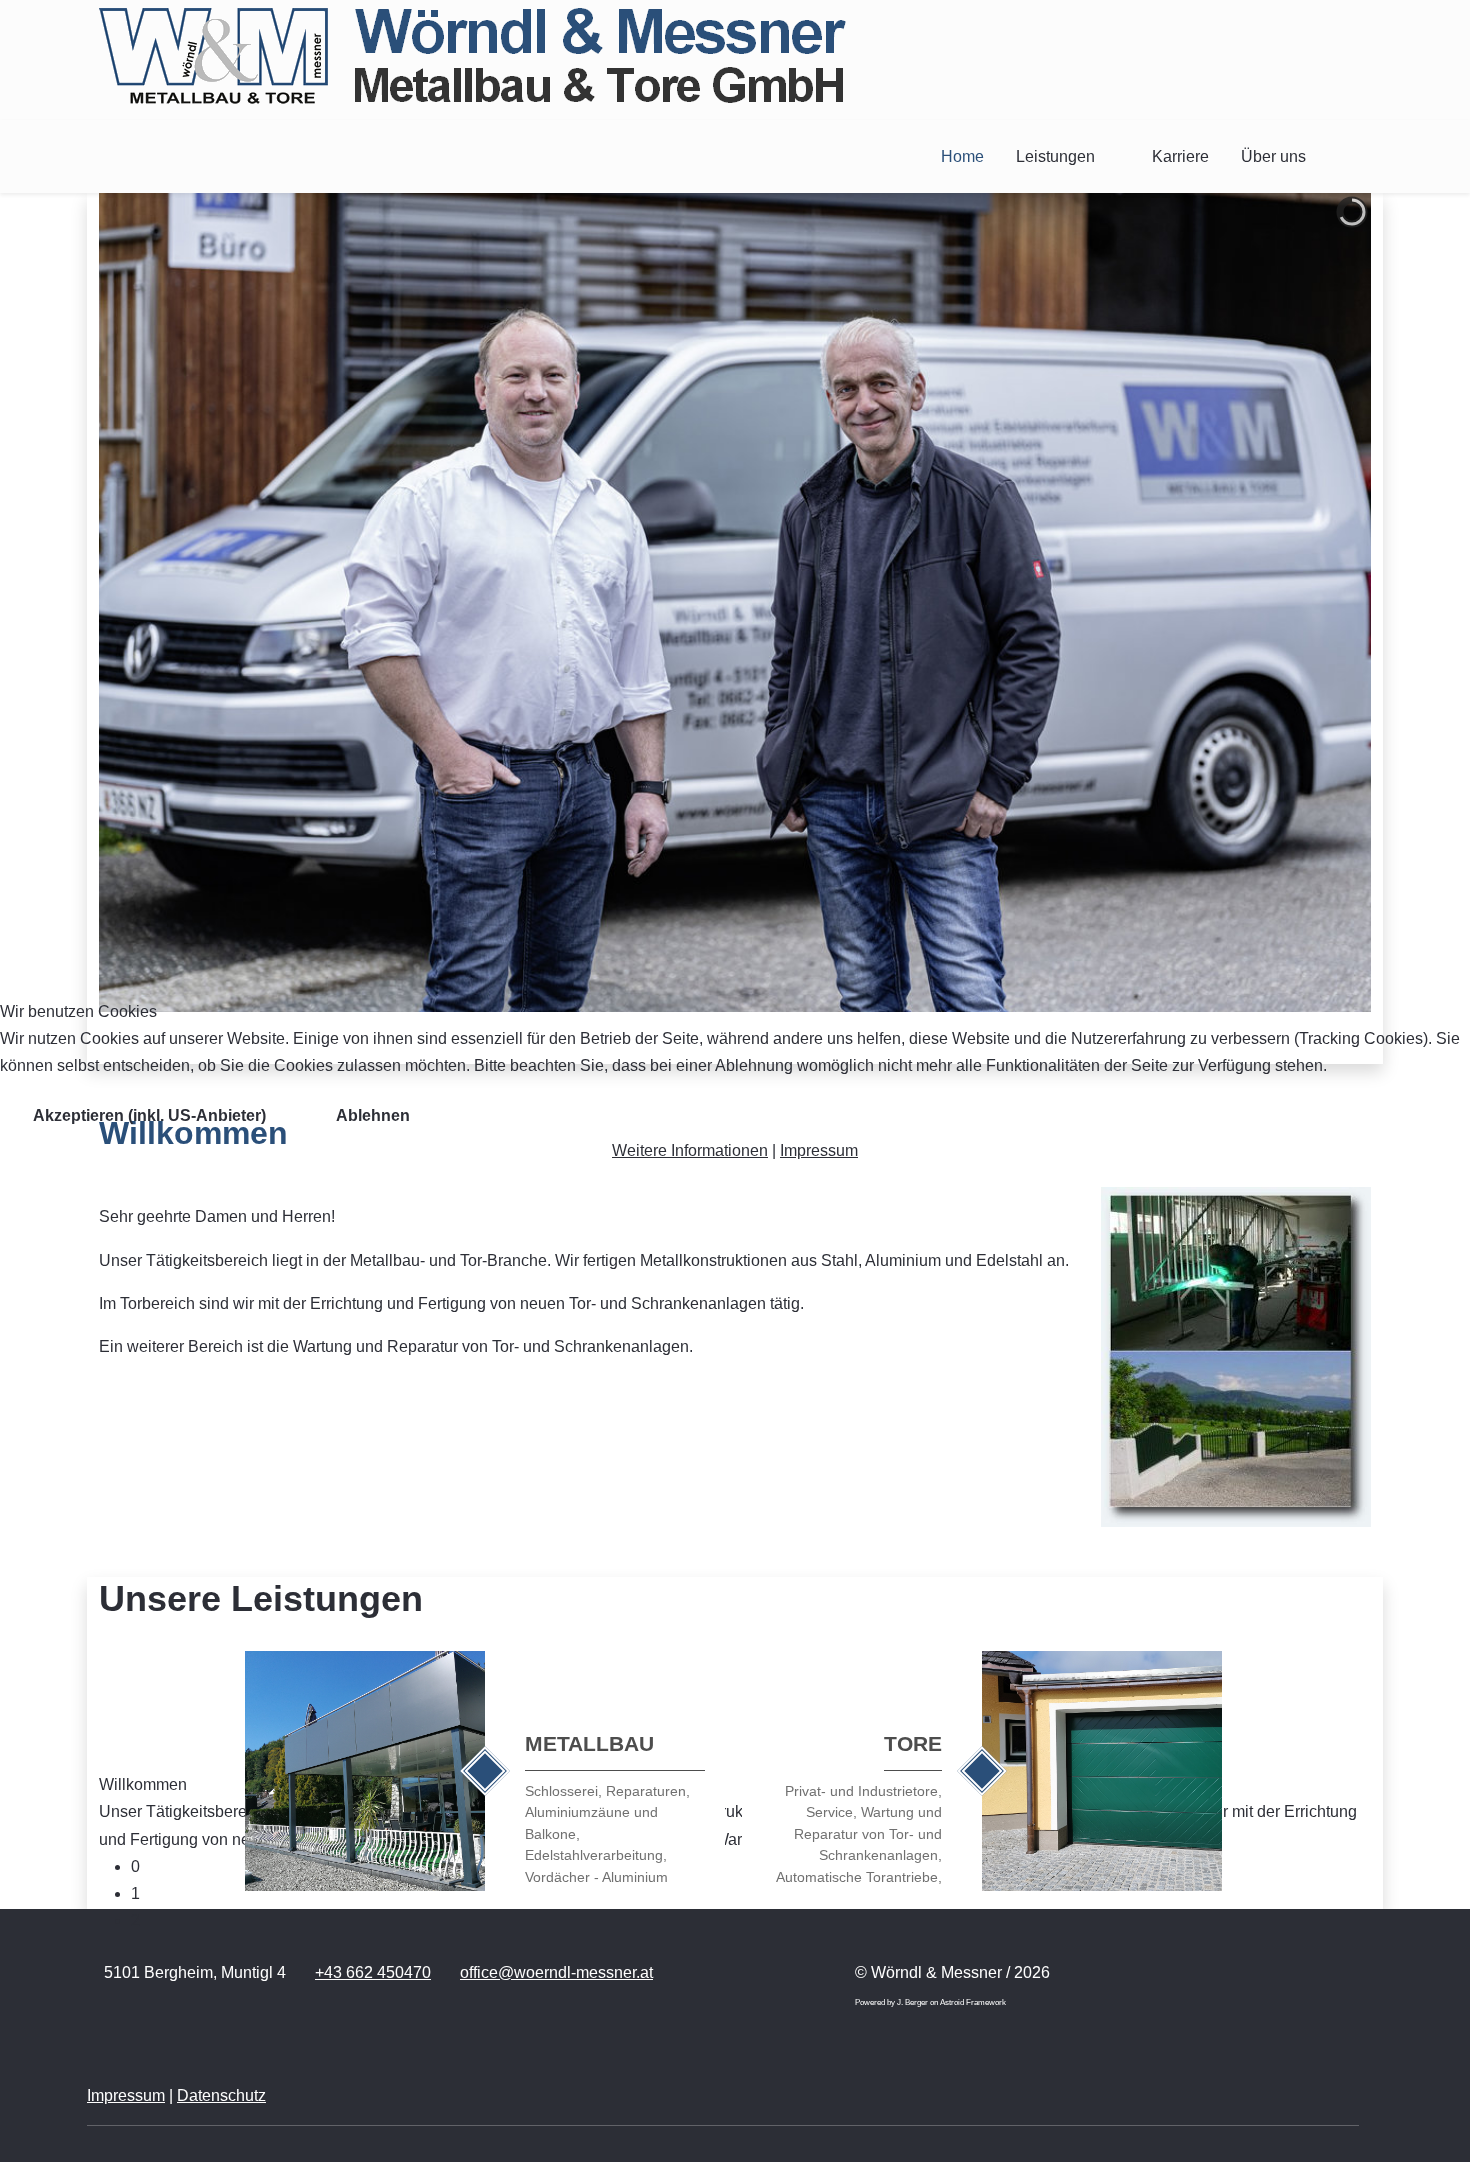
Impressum (819, 1150)
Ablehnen (373, 1115)
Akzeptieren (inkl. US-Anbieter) (149, 1115)
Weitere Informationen (690, 1150)
